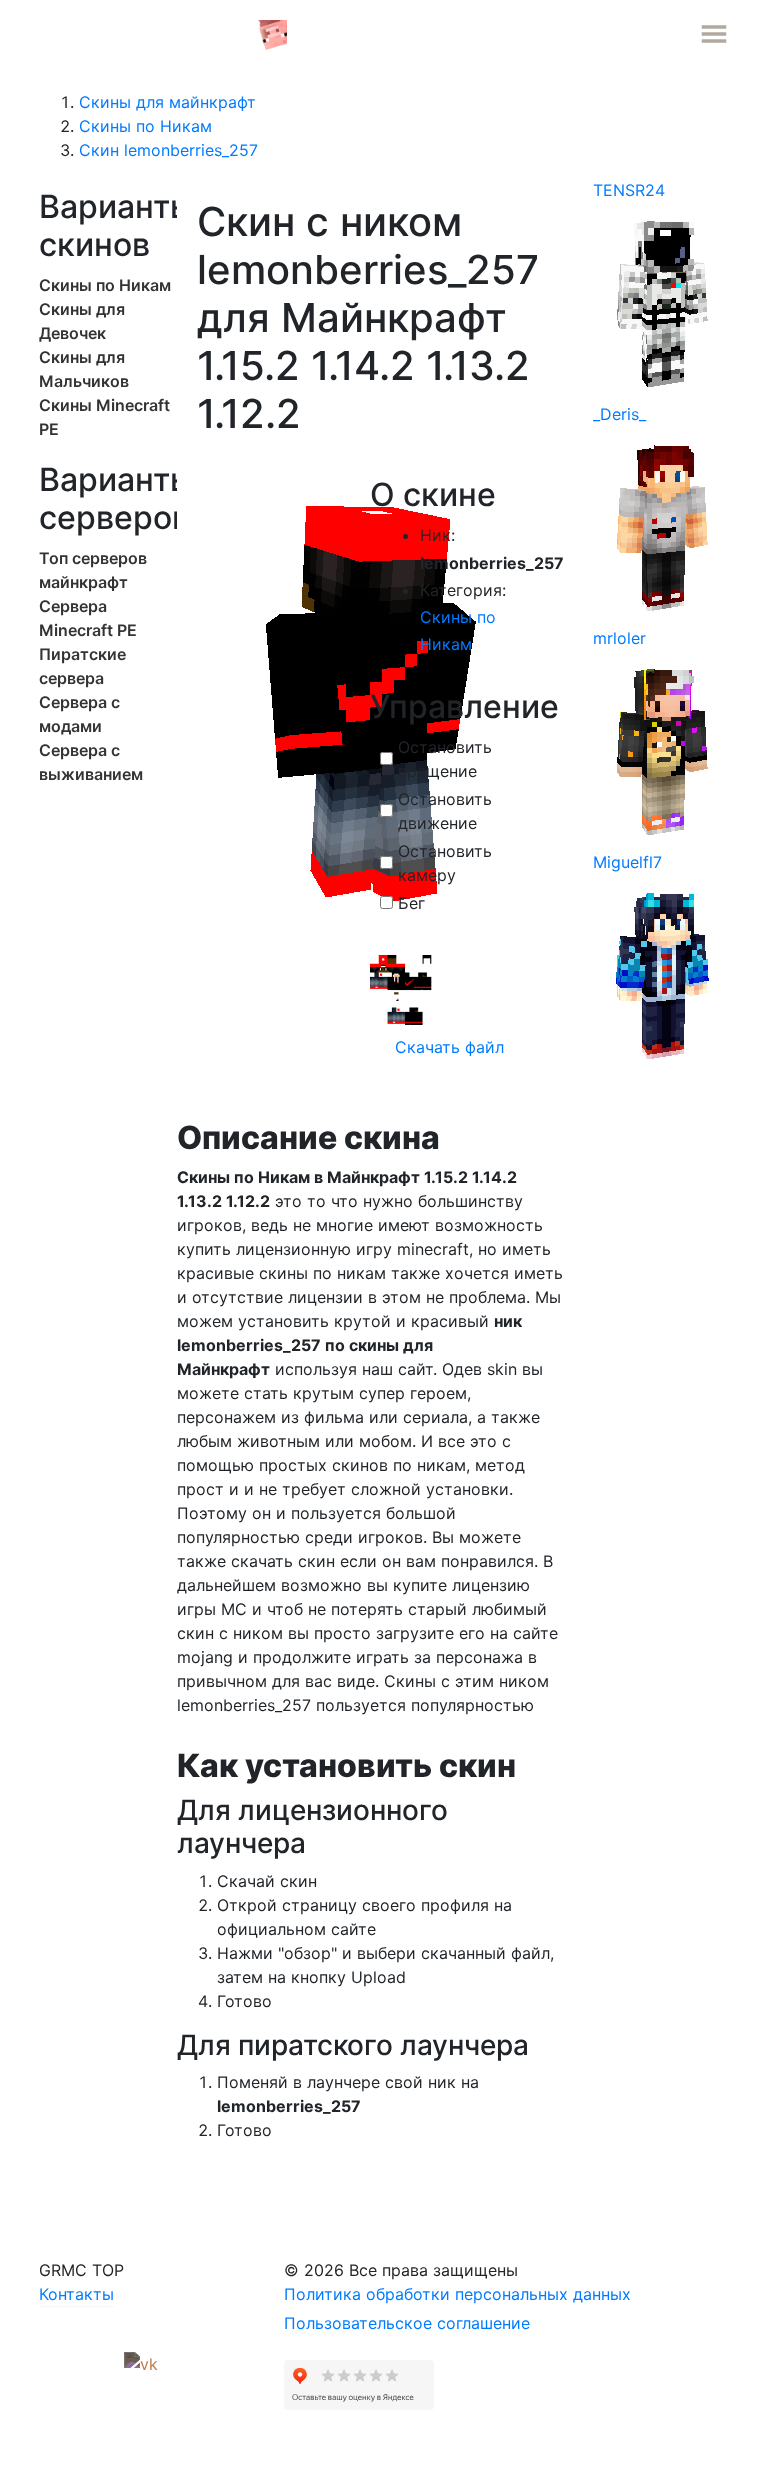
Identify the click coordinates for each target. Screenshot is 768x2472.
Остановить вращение (445, 759)
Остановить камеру (445, 863)
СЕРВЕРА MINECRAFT (148, 33)
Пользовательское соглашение (407, 2323)
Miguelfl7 (627, 862)
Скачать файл (447, 1047)
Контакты (76, 2294)
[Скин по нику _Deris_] (663, 526)
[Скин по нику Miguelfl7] (663, 974)
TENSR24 (629, 190)
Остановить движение (445, 811)
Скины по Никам (105, 285)
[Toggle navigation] (714, 34)
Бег (411, 903)
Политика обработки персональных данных (457, 2294)
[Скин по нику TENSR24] (663, 302)
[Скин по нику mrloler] (663, 750)
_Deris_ (619, 414)
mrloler (619, 638)
